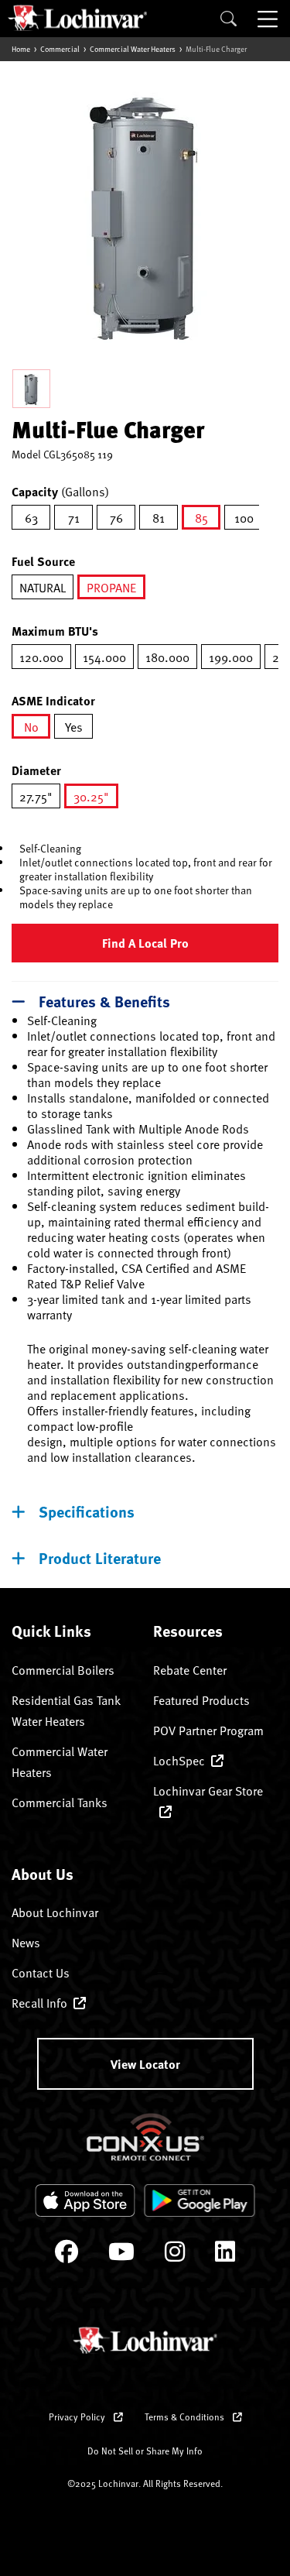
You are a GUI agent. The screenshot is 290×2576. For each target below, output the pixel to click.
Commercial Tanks (60, 1802)
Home (21, 49)
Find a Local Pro (145, 943)
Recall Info (39, 2002)
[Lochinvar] (77, 18)
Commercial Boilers (63, 1669)
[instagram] (175, 2255)
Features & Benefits (104, 1001)
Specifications (87, 1511)
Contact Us (41, 1972)
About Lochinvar (55, 1912)
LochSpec (179, 1760)
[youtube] (121, 2255)
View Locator (145, 2064)
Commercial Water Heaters (133, 49)
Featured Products (201, 1700)
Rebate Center (190, 1669)
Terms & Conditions (186, 2417)
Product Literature (100, 1557)
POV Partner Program (208, 1730)
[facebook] (67, 2255)
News (26, 1942)
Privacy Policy (78, 2417)
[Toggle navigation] (269, 19)
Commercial (60, 49)
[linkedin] (225, 2255)
